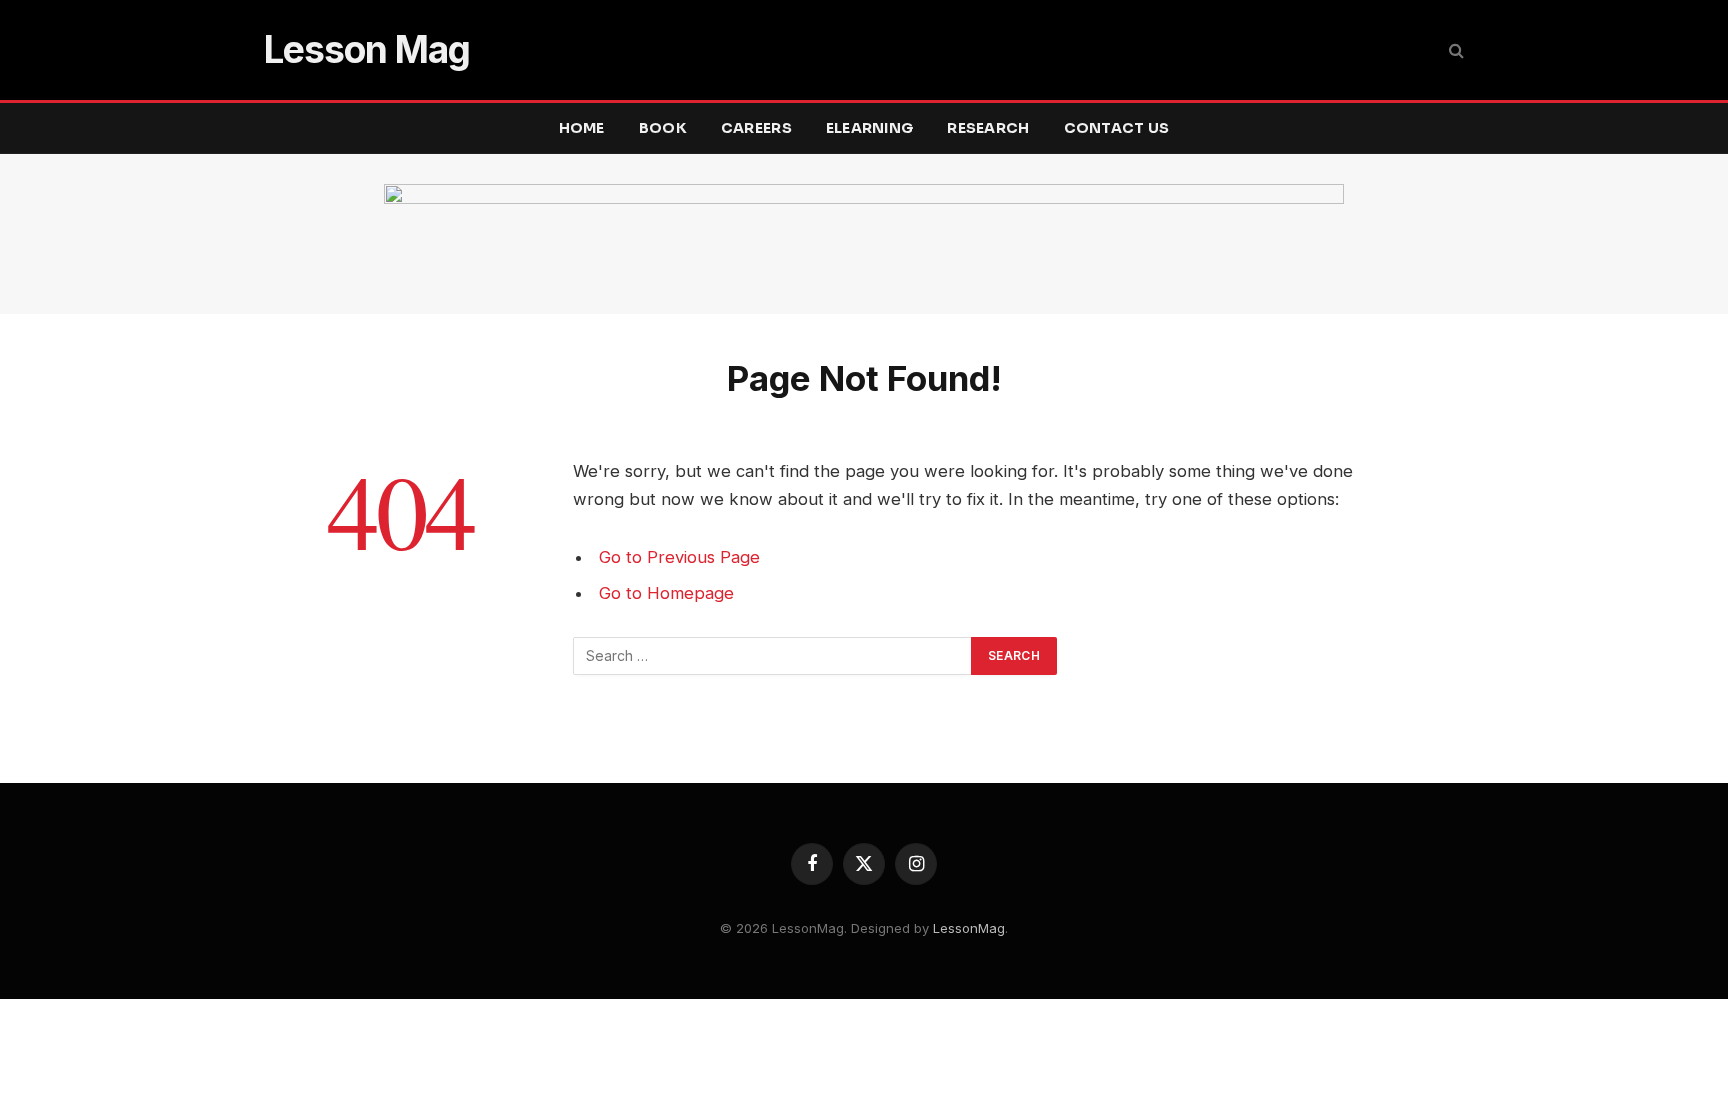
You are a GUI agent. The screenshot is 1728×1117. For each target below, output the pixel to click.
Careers (756, 128)
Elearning (870, 128)
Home (582, 128)
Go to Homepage (666, 593)
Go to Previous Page (679, 557)
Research (988, 128)
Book (663, 128)
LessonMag (969, 928)
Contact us (1117, 128)
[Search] (1454, 50)
